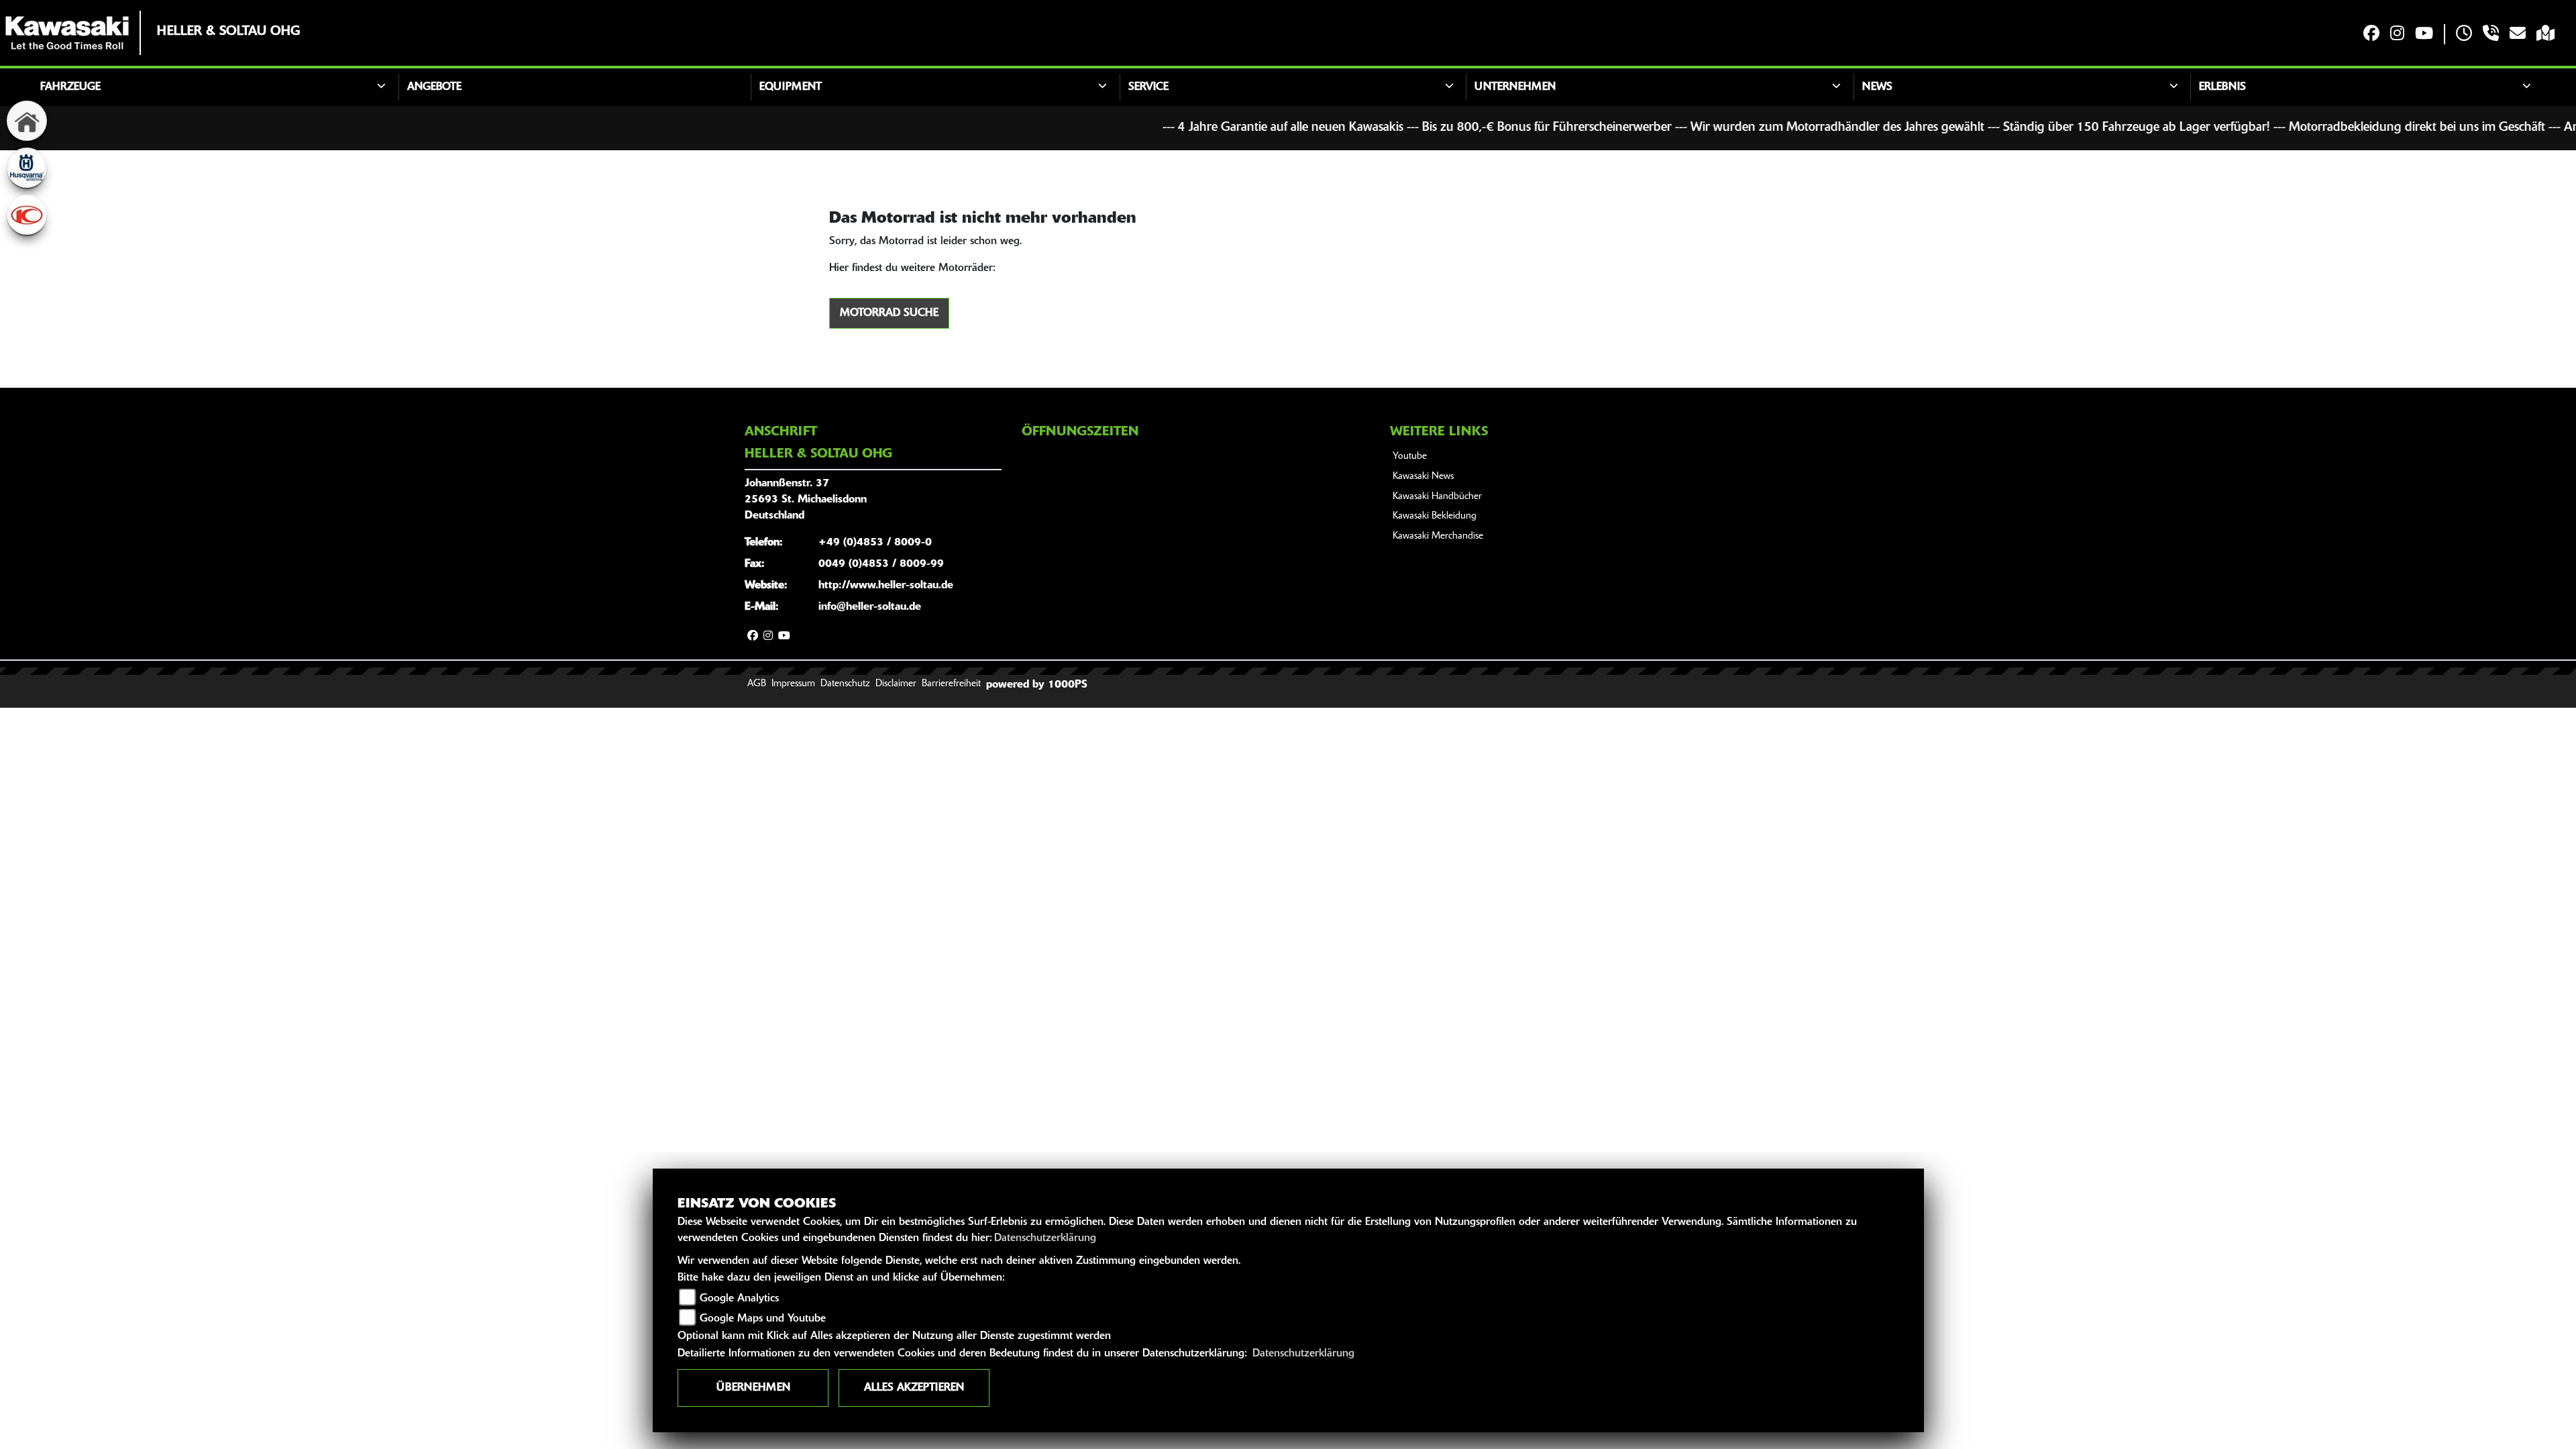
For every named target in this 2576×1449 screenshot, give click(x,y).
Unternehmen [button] (1515, 87)
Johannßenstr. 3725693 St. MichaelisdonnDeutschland (806, 500)
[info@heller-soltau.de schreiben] (2518, 35)
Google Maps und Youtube (763, 1319)
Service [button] (1148, 87)
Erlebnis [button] (2222, 87)
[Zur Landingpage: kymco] (27, 215)
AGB (757, 684)
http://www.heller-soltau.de (886, 586)
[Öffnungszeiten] (2464, 35)
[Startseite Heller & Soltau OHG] (67, 33)
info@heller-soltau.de (870, 607)
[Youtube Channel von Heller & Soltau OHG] (2424, 35)
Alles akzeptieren (914, 1388)
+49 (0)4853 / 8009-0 (875, 543)
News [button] (1877, 87)
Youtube (1410, 457)
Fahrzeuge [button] (70, 87)
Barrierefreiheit (951, 684)
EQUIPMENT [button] (791, 87)
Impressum (793, 684)
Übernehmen (753, 1388)
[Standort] (2545, 35)
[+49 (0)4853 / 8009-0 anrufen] (2491, 35)
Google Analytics (739, 1299)
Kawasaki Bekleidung (1435, 516)
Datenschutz (845, 684)
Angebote (434, 87)
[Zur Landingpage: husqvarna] (27, 168)
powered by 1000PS (1037, 685)
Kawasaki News (1423, 477)
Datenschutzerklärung (1045, 1238)
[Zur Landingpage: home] (27, 121)
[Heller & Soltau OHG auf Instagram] (2397, 35)
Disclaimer (896, 684)
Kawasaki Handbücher (1437, 497)
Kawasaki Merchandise (1438, 536)
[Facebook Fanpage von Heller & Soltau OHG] (2371, 35)
